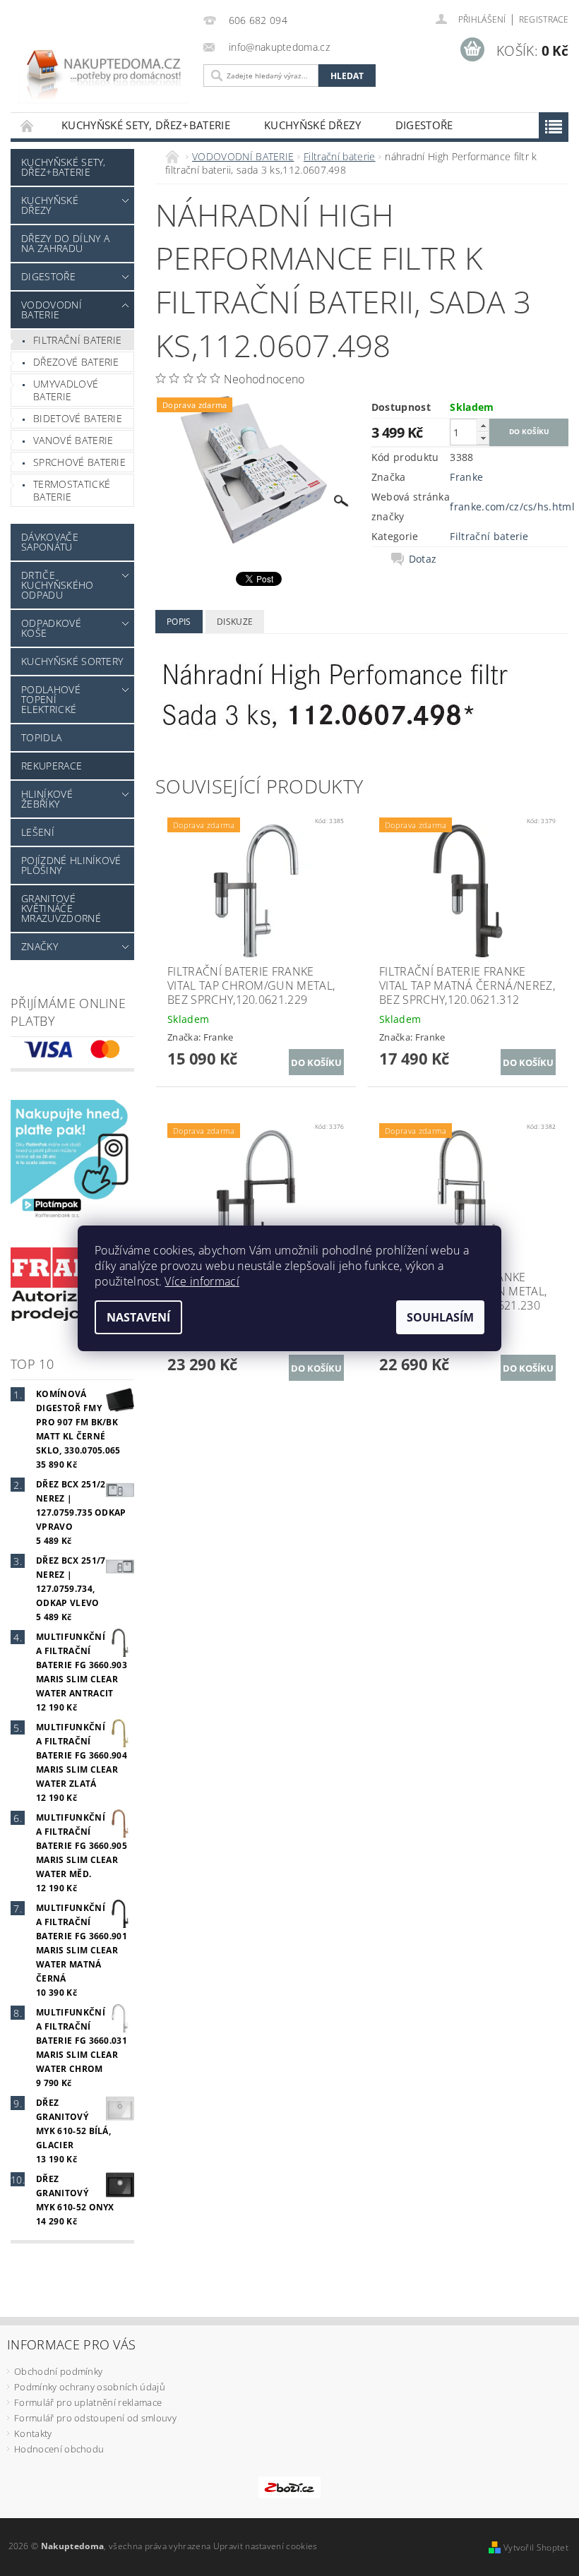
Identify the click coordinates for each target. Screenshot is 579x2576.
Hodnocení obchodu (59, 2449)
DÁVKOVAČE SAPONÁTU (50, 542)
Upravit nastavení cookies (265, 2546)
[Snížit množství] (483, 438)
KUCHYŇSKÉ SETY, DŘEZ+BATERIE (146, 125)
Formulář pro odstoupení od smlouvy (95, 2418)
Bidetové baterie (78, 418)
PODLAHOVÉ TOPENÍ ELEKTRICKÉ (51, 699)
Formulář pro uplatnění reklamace (88, 2402)
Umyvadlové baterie (66, 390)
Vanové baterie (73, 440)
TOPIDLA (41, 737)
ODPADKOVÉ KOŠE (51, 628)
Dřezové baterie (76, 362)
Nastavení (138, 1317)
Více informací (202, 1281)
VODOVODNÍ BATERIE (52, 310)
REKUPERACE (52, 766)
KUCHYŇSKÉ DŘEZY (313, 125)
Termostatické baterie (72, 490)
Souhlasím (440, 1317)
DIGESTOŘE (424, 125)
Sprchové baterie (79, 462)
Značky (40, 946)
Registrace (544, 19)
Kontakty (33, 2433)
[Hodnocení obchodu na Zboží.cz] (289, 2486)
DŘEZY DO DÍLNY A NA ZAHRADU (65, 243)
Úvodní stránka (28, 125)
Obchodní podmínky (58, 2371)
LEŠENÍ (38, 832)
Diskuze (235, 622)
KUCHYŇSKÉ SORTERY (72, 661)
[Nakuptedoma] (103, 65)
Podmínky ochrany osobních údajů (90, 2387)
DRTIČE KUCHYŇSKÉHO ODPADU (58, 585)
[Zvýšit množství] (483, 425)
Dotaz (423, 559)
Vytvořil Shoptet (536, 2547)
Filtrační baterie (77, 340)
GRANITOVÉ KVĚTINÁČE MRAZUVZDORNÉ (61, 908)
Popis (179, 622)
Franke (466, 477)
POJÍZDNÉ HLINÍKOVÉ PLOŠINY (71, 865)
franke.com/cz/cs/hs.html (512, 507)
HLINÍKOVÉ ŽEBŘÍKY (47, 799)
